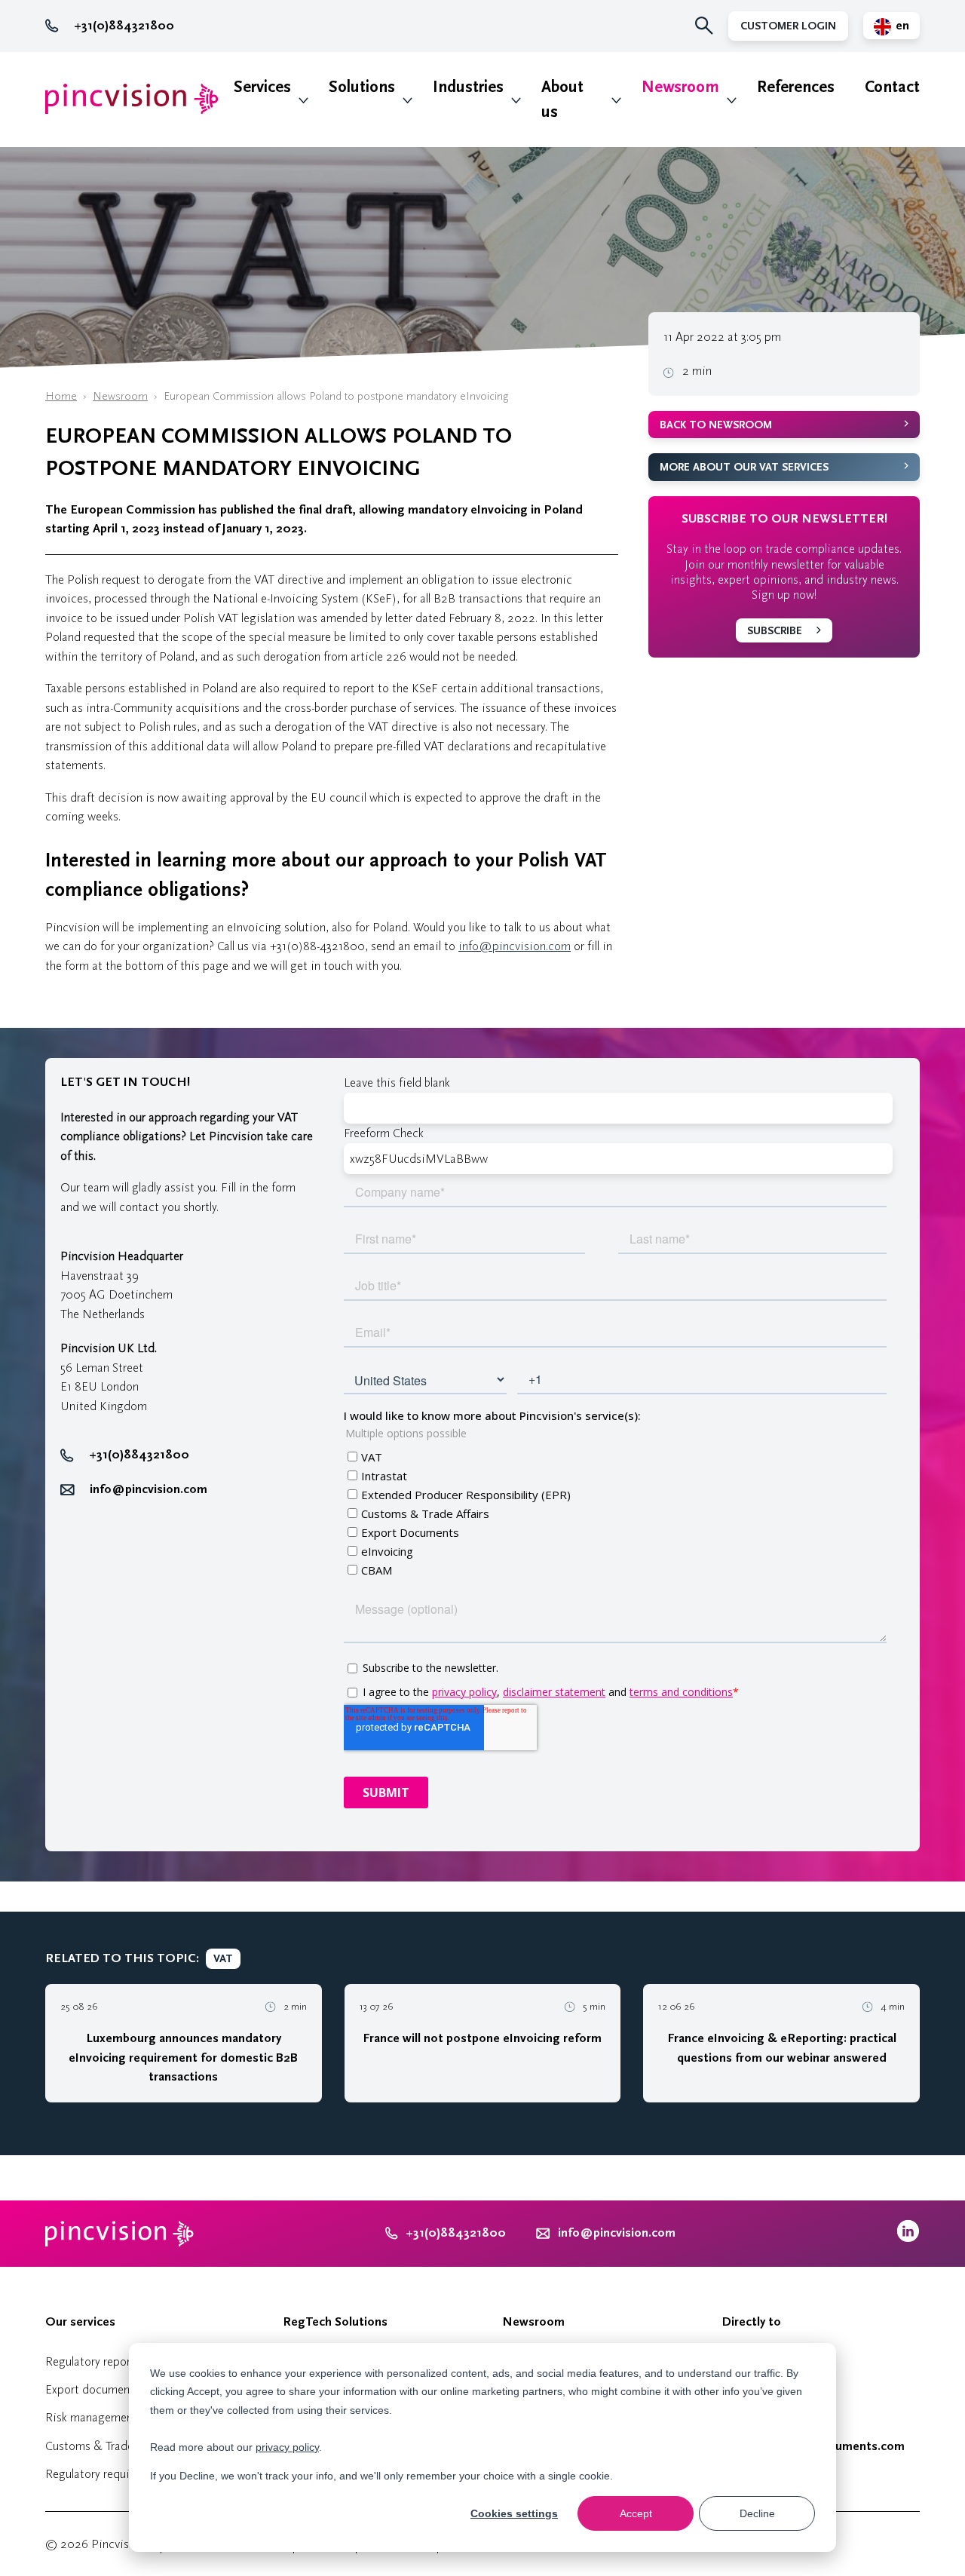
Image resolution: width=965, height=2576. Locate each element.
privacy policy (287, 2447)
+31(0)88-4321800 (317, 946)
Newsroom (680, 87)
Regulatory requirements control (128, 2474)
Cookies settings (514, 2513)
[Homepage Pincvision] (132, 99)
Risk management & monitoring (128, 2417)
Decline (757, 2513)
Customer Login (788, 26)
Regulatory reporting (98, 2361)
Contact (892, 87)
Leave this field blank (397, 1083)
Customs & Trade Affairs (108, 2446)
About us (562, 100)
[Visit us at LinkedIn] (908, 2239)
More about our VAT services (744, 467)
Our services (80, 2322)
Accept (636, 2513)
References (796, 87)
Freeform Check (384, 1133)
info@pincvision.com (515, 946)
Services (262, 87)
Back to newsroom (716, 425)
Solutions (362, 87)
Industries (468, 87)
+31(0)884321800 (124, 26)
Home (61, 396)
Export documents (92, 2389)
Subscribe (775, 631)
